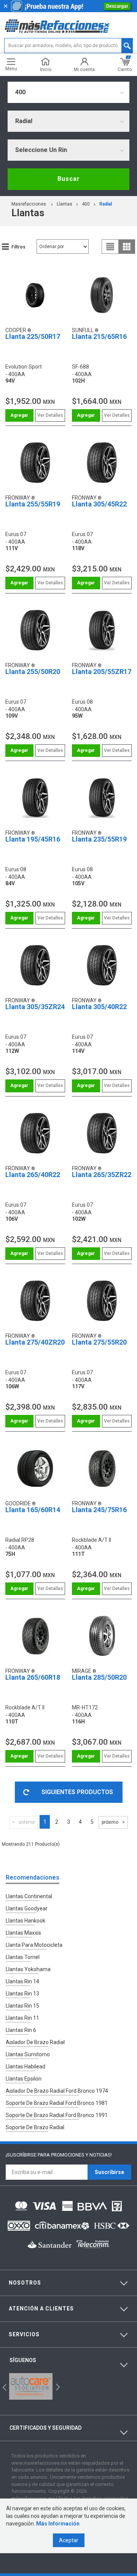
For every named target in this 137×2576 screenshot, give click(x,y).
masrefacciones (29, 204)
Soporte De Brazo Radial (35, 2127)
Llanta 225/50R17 (33, 336)
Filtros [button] (18, 247)
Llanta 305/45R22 (99, 504)
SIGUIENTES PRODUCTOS (77, 1792)
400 (86, 204)
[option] (31, 2386)
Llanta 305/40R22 (99, 1007)
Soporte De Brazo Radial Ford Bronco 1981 (57, 2103)
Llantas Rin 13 (22, 1994)
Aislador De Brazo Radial (35, 2042)
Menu (11, 69)
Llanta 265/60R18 (33, 1677)
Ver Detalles (50, 415)
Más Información (58, 2524)
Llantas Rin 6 (21, 2030)
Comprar (19, 415)
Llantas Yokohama (28, 1969)
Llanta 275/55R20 (99, 1342)
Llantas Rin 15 (22, 2006)
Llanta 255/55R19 (33, 504)
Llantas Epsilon (24, 2079)
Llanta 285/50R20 (99, 1677)
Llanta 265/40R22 (33, 1175)
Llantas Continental (29, 1896)
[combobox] (68, 92)
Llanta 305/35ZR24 (35, 1007)
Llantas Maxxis (23, 1933)
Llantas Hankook (25, 1921)
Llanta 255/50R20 (33, 672)
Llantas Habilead (25, 2066)
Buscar (69, 179)
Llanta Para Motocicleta (34, 1945)
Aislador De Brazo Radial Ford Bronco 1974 (57, 2091)
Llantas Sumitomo (28, 2054)
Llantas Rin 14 (22, 1981)
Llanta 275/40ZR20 (35, 1342)
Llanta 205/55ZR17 (102, 672)
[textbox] (68, 46)
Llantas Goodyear (27, 1908)
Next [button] (57, 2387)
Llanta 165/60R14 (33, 1510)
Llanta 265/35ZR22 (102, 1175)
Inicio (46, 69)
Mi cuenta (84, 69)
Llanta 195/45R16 (33, 839)
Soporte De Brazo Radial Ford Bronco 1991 (57, 2115)
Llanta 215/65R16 (99, 336)
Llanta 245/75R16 (99, 1510)
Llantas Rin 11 (22, 2018)
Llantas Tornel (23, 1957)
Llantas (65, 204)
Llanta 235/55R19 (99, 839)
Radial (106, 204)
